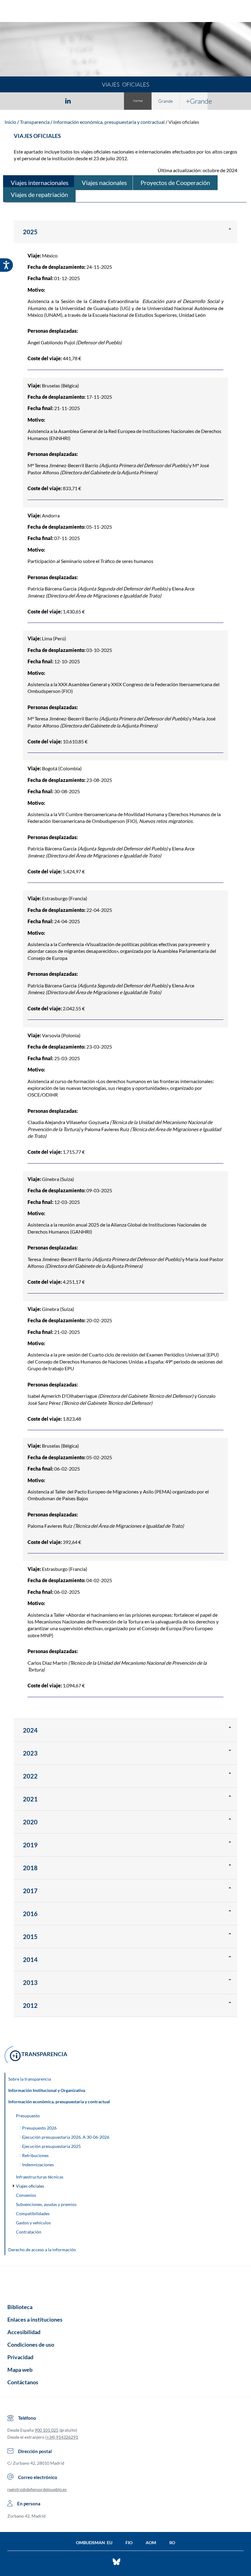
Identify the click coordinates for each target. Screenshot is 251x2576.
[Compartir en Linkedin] (68, 101)
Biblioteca (20, 2307)
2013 (30, 1982)
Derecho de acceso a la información (42, 2250)
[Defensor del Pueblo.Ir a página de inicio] (125, 2283)
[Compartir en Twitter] (50, 101)
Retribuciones (35, 2155)
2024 (30, 1730)
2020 (30, 1822)
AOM (151, 2543)
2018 (30, 1868)
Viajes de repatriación (39, 194)
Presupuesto (28, 2116)
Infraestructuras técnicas (40, 2177)
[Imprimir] (105, 101)
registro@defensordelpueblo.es (37, 2489)
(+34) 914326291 (62, 2437)
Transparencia (35, 122)
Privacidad (20, 2357)
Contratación (29, 2232)
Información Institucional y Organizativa (47, 2090)
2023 (30, 1753)
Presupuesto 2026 (39, 2128)
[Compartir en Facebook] (32, 101)
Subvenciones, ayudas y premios (46, 2204)
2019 (30, 1845)
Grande (166, 101)
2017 (30, 1891)
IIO (172, 2543)
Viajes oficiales (184, 122)
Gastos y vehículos (33, 2223)
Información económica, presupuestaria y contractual (109, 122)
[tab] (32, 101)
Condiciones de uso (31, 2345)
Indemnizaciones (38, 2165)
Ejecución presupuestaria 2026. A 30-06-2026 (66, 2137)
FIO (129, 2543)
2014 (30, 1960)
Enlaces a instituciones (35, 2319)
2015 (30, 1937)
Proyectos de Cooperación (175, 183)
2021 (30, 1799)
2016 (30, 1914)
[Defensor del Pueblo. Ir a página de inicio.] (126, 12)
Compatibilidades (33, 2213)
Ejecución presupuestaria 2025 (51, 2146)
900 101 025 (47, 2430)
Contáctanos (23, 2382)
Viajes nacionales (104, 183)
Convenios (26, 2195)
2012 (30, 2005)
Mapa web (20, 2370)
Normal (138, 101)
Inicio (10, 122)
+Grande (197, 101)
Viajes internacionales (40, 183)
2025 (30, 232)
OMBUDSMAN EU (94, 2543)
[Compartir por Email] (86, 101)
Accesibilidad (24, 2332)
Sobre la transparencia (30, 2079)
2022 (30, 1776)
